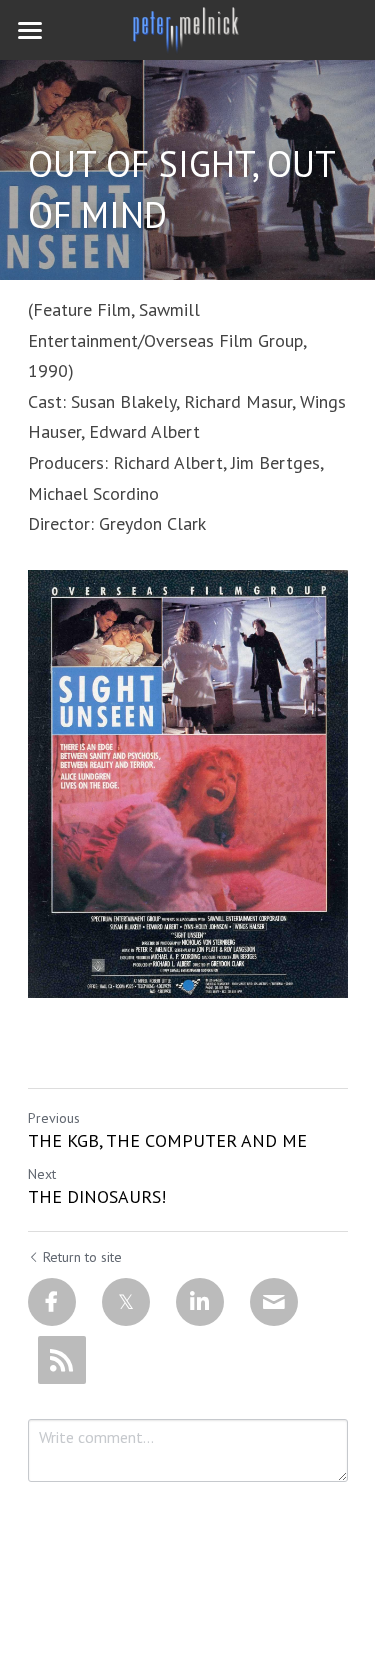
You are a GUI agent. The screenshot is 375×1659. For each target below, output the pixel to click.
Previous (54, 1118)
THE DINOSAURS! (97, 1197)
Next (42, 1174)
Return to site (82, 1257)
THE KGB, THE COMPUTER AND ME (167, 1141)
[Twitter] (126, 1302)
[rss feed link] (62, 1360)
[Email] (274, 1302)
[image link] (188, 28)
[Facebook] (52, 1302)
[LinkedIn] (200, 1302)
